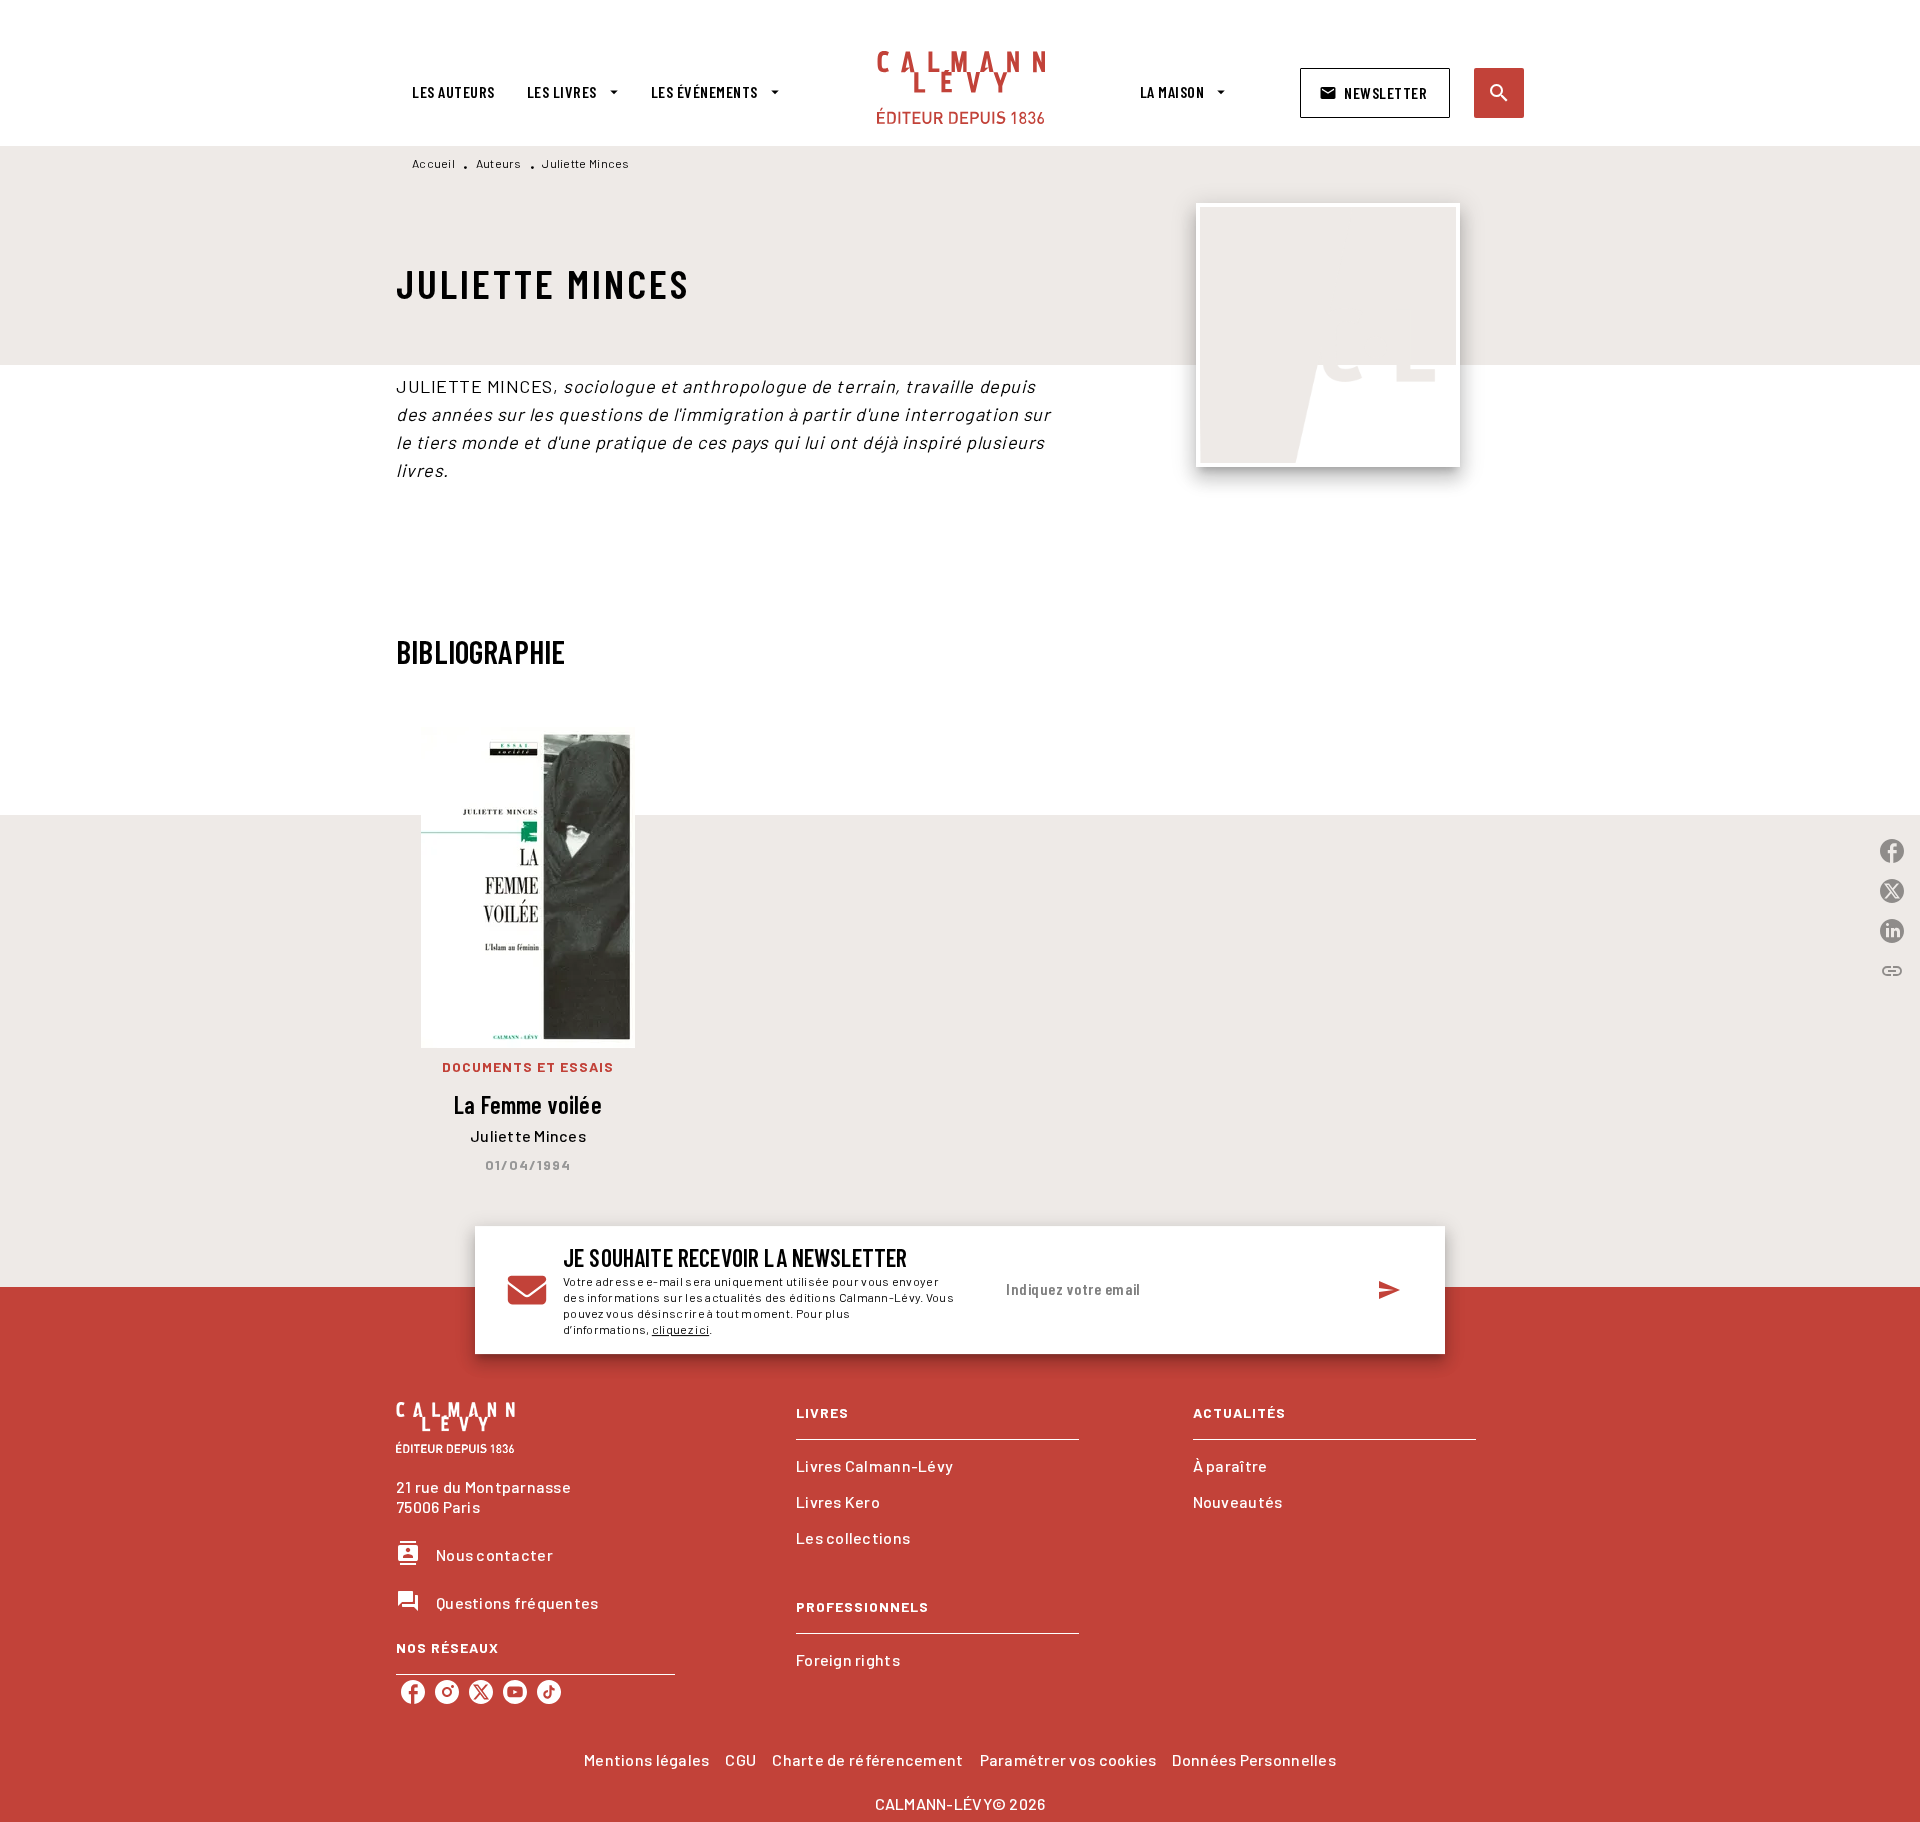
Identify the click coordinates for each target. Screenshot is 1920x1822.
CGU (740, 1759)
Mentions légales (646, 1759)
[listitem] (413, 1692)
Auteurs (499, 163)
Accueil (433, 163)
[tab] (453, 92)
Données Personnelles (1253, 1759)
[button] (1375, 93)
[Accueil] (961, 87)
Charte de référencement (867, 1759)
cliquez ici (680, 1329)
